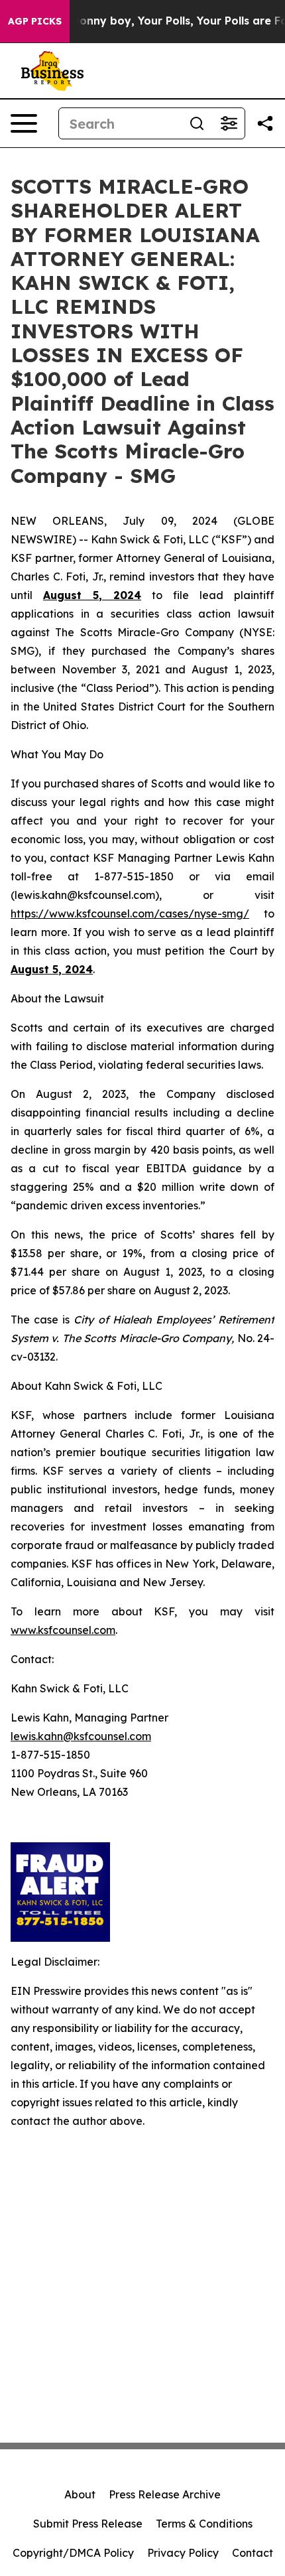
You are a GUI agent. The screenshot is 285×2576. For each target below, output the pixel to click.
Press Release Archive (165, 2494)
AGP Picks (35, 21)
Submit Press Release (88, 2524)
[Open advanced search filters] (229, 123)
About (80, 2494)
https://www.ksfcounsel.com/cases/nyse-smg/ (130, 914)
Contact (253, 2553)
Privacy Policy (183, 2553)
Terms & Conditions (204, 2524)
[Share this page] (265, 123)
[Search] (197, 123)
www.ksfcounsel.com (63, 1630)
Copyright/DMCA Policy (73, 2553)
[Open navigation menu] (24, 123)
